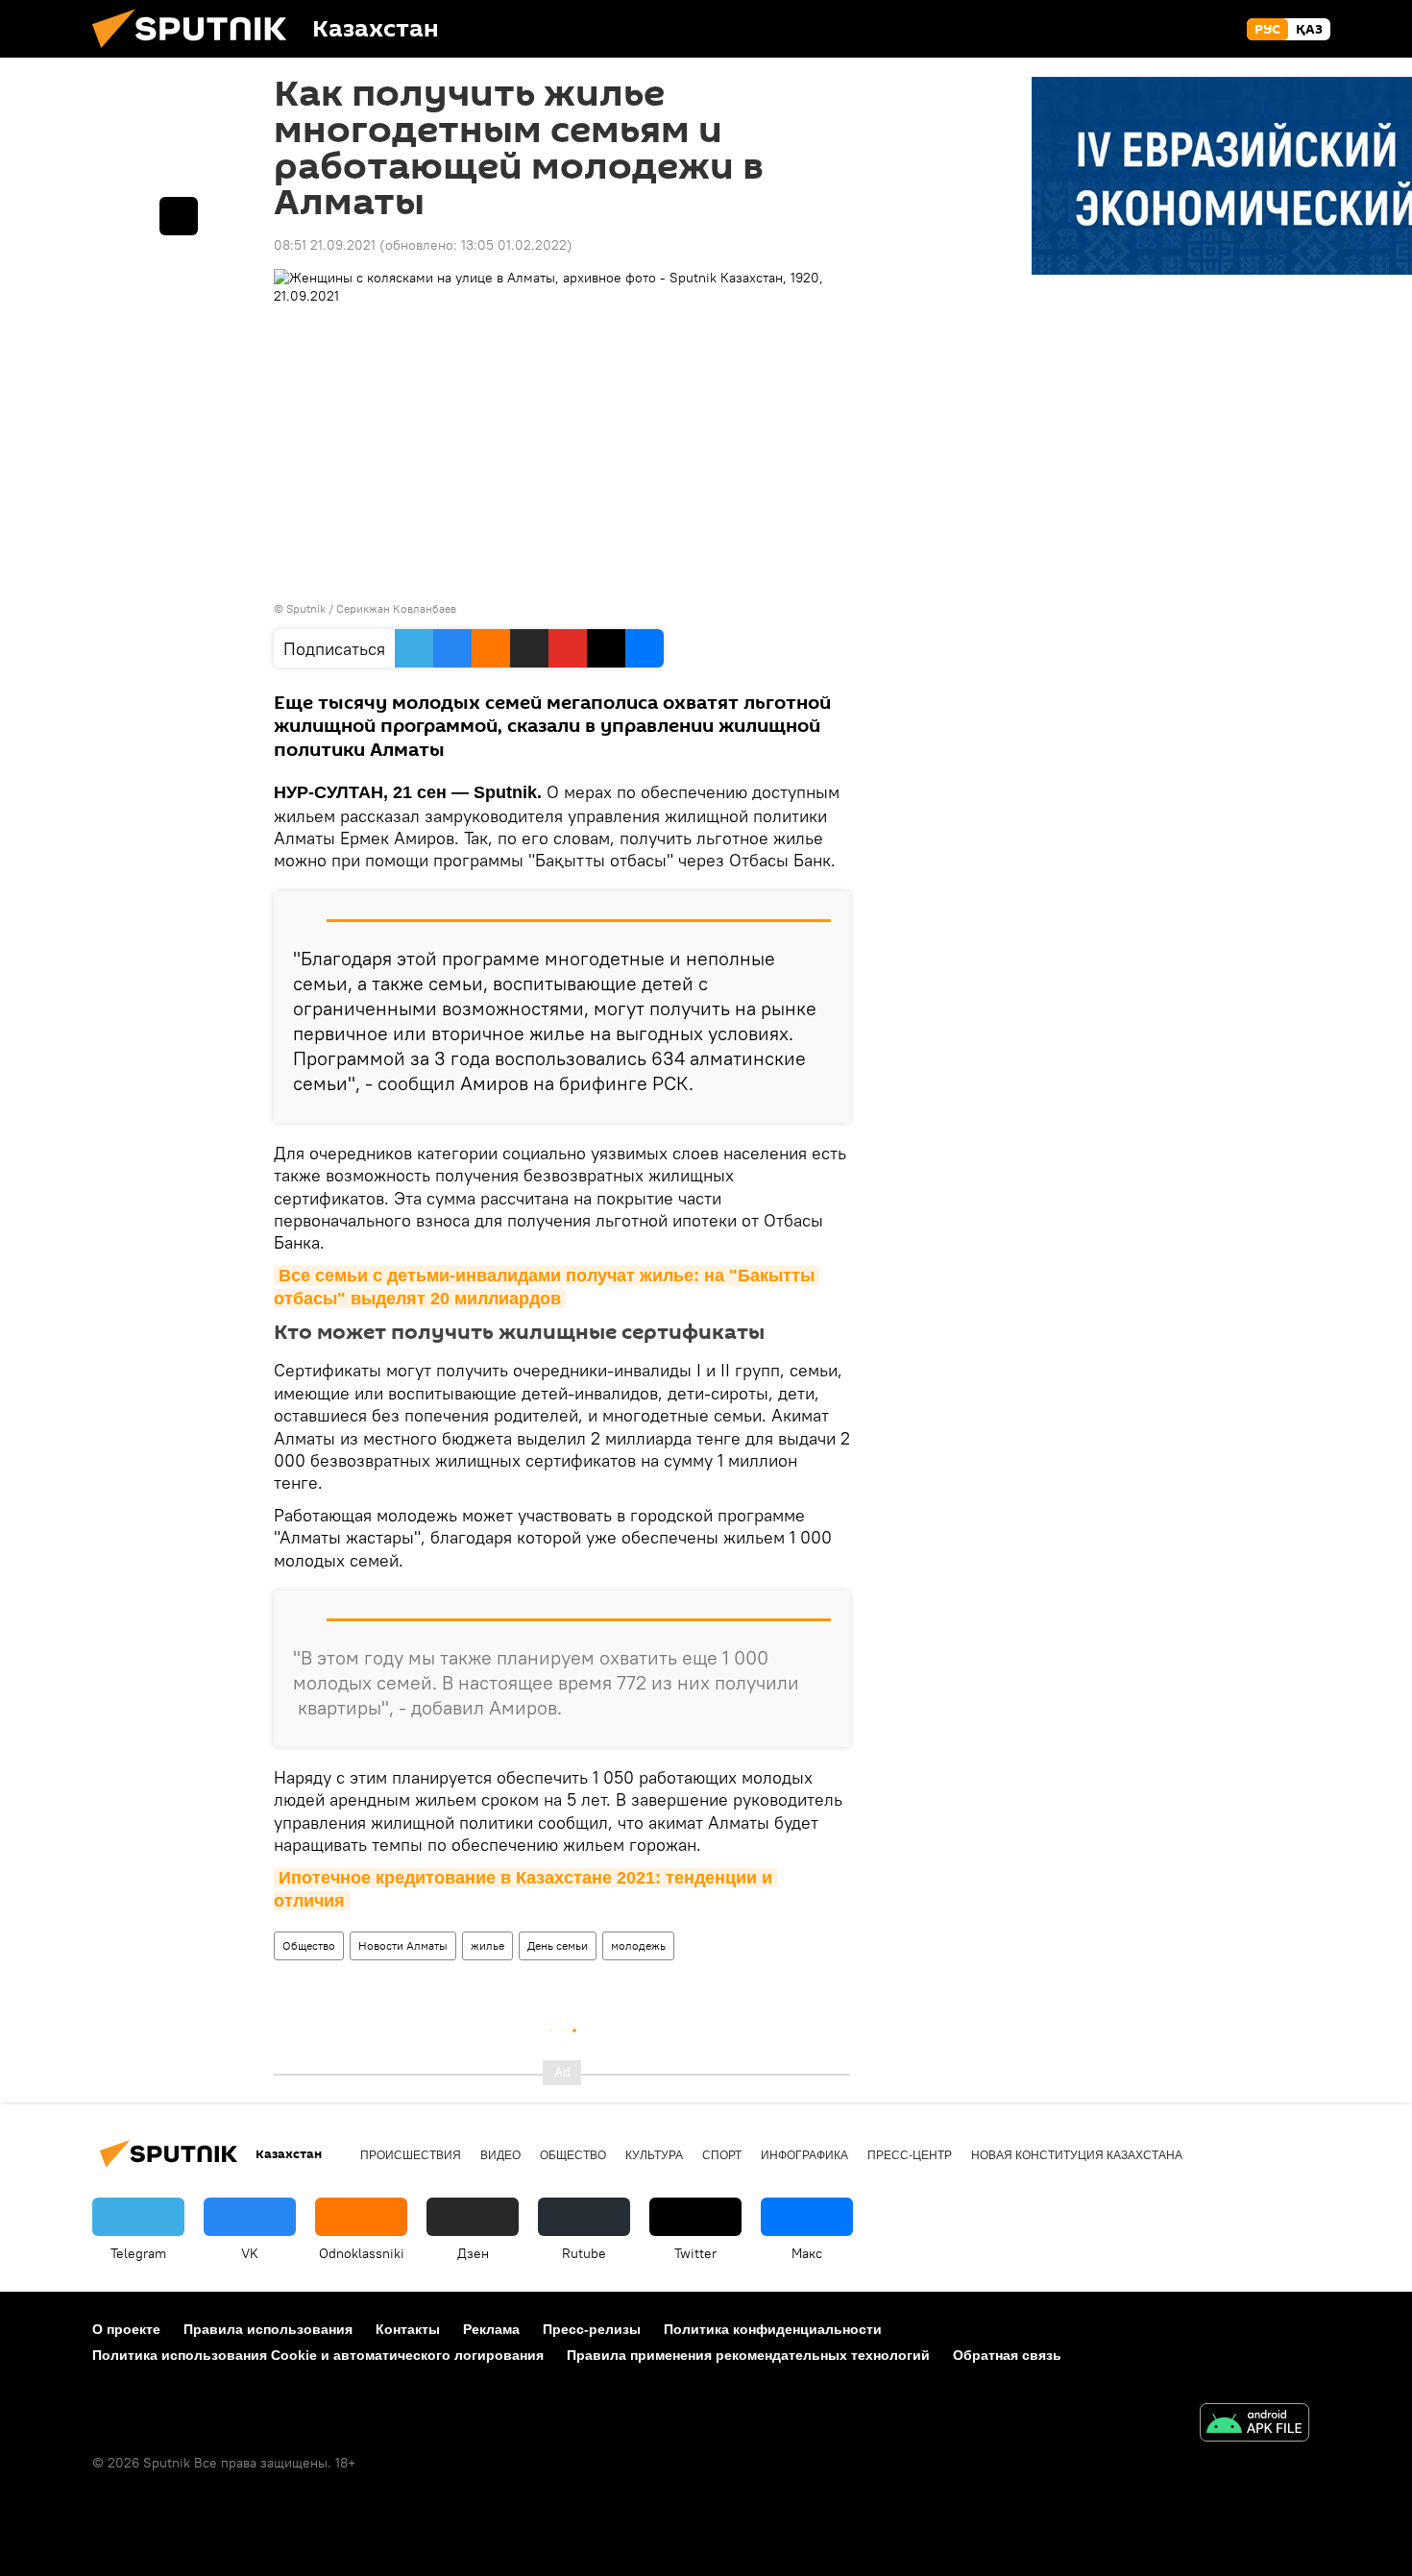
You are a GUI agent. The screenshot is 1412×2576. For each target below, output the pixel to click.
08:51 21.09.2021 (325, 245)
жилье (487, 1945)
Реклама (491, 2329)
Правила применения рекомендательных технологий (748, 2355)
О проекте (126, 2329)
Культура (654, 2155)
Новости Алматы (403, 1945)
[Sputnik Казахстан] (197, 53)
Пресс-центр (910, 2155)
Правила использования (268, 2329)
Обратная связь (1007, 2355)
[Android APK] (1254, 2425)
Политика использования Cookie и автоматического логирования (318, 2355)
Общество (309, 1945)
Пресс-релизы (592, 2329)
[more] (179, 216)
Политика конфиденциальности (773, 2329)
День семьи (558, 1945)
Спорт (722, 2155)
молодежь (638, 1945)
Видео (500, 2155)
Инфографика (804, 2155)
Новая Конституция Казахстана (1077, 2155)
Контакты (408, 2329)
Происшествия (411, 2155)
